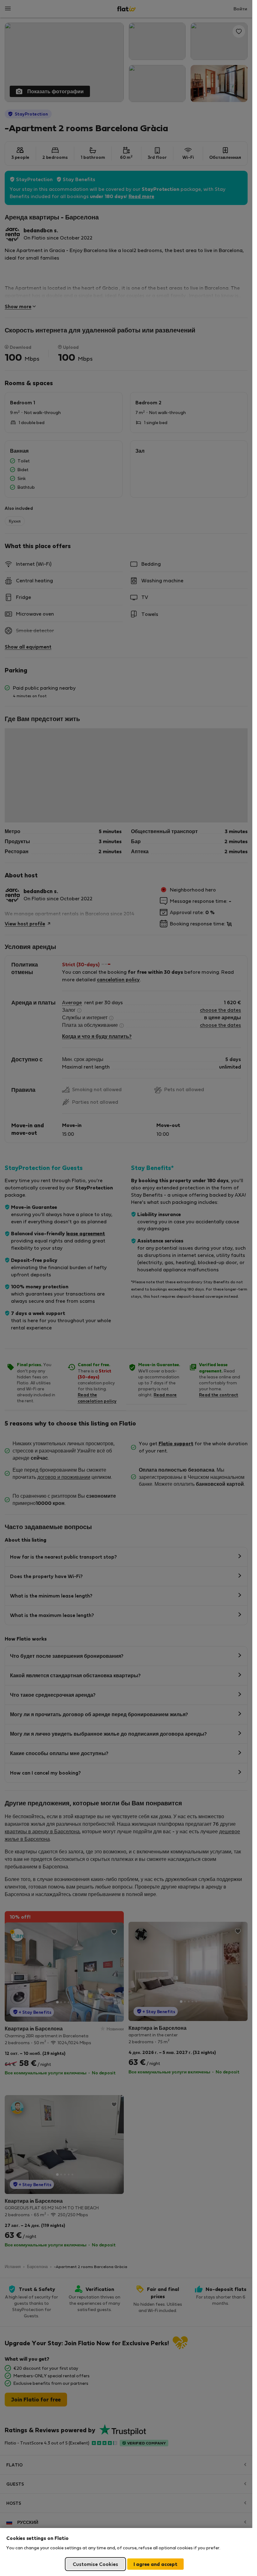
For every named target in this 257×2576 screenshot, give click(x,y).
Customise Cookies (95, 2564)
